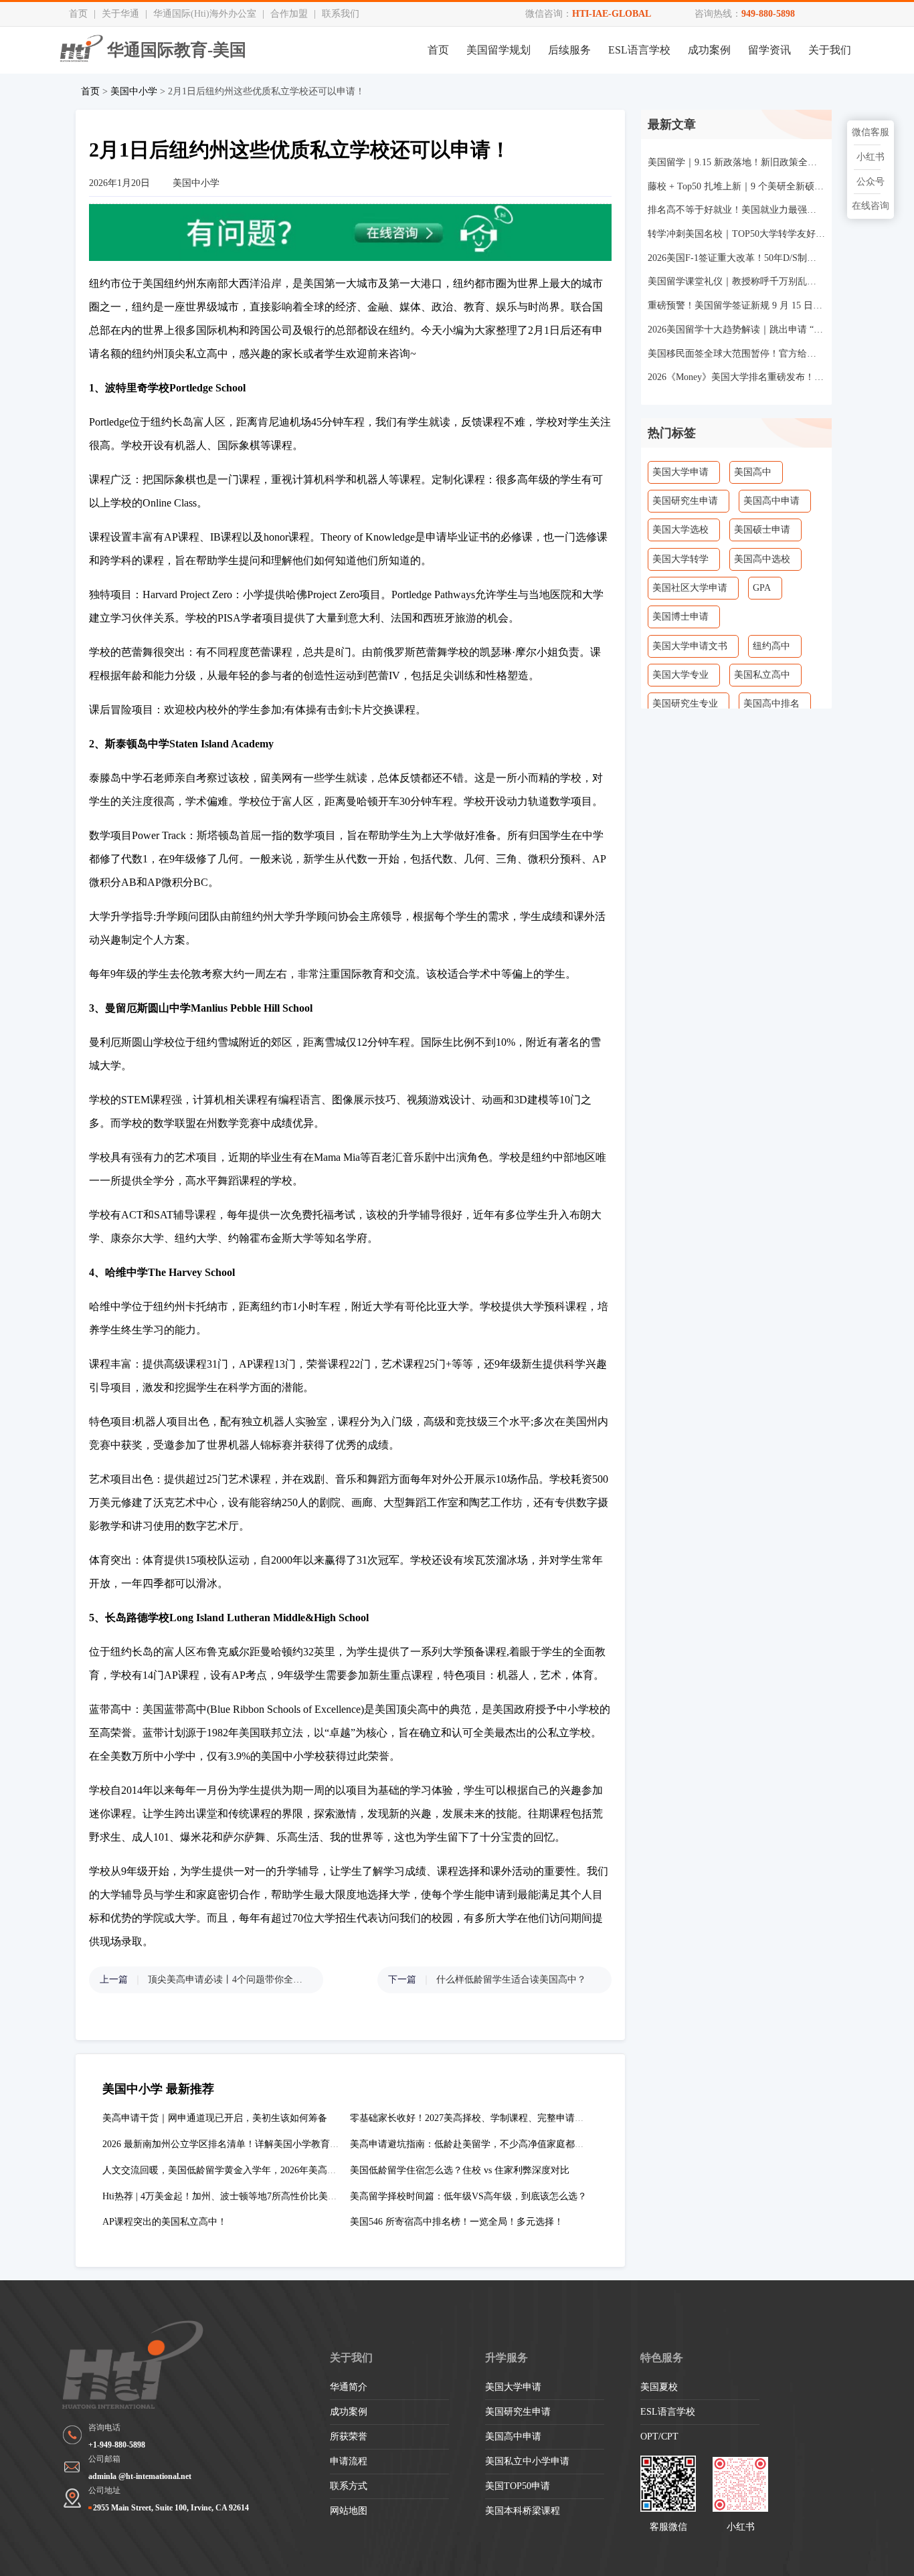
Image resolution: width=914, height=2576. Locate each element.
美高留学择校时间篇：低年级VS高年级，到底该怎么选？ (468, 2196)
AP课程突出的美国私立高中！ (165, 2222)
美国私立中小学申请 (527, 2461)
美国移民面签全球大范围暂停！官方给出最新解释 (736, 354)
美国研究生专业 (685, 704)
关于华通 (120, 14)
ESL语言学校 (639, 50)
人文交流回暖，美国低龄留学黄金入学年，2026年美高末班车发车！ (243, 2170)
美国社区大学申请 (690, 588)
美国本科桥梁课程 (523, 2511)
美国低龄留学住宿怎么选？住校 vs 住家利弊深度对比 (460, 2170)
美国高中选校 (762, 559)
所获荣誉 (349, 2436)
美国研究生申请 (685, 501)
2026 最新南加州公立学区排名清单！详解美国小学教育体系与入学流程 (249, 2144)
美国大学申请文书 (690, 646)
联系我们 (341, 14)
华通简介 (349, 2387)
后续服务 (569, 50)
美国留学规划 (498, 50)
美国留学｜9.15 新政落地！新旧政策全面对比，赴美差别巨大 (736, 162)
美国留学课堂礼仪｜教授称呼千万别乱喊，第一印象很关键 (736, 281)
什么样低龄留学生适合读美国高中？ (511, 1980)
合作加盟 (289, 14)
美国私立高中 (762, 675)
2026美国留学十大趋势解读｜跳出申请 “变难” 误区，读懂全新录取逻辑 (736, 330)
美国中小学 (134, 91)
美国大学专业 (680, 675)
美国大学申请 (680, 472)
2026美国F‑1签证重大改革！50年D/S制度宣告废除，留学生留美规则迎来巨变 (736, 258)
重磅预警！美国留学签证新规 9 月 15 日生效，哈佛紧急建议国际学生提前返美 (736, 305)
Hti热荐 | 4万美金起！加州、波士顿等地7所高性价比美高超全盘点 (239, 2196)
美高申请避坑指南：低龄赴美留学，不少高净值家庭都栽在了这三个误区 (500, 2144)
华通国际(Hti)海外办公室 (205, 14)
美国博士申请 (680, 617)
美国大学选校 (680, 530)
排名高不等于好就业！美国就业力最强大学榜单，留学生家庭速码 (736, 210)
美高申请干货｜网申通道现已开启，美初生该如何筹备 (215, 2118)
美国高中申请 (771, 501)
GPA (762, 588)
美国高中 (753, 472)
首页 (78, 14)
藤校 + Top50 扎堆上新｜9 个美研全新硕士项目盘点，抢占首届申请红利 (736, 186)
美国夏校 (659, 2387)
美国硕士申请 (762, 530)
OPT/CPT (659, 2436)
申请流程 (349, 2461)
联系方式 (349, 2486)
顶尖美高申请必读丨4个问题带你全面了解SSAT (229, 1980)
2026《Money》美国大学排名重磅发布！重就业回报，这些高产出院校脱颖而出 (736, 377)
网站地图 (349, 2511)
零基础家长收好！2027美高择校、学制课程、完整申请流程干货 (481, 2118)
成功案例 (709, 50)
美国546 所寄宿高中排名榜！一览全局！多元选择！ (457, 2222)
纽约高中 (771, 646)
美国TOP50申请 (518, 2486)
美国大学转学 (680, 559)
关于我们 (830, 50)
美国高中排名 (771, 704)
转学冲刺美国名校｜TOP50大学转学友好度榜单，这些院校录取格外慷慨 (736, 234)
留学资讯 (769, 50)
